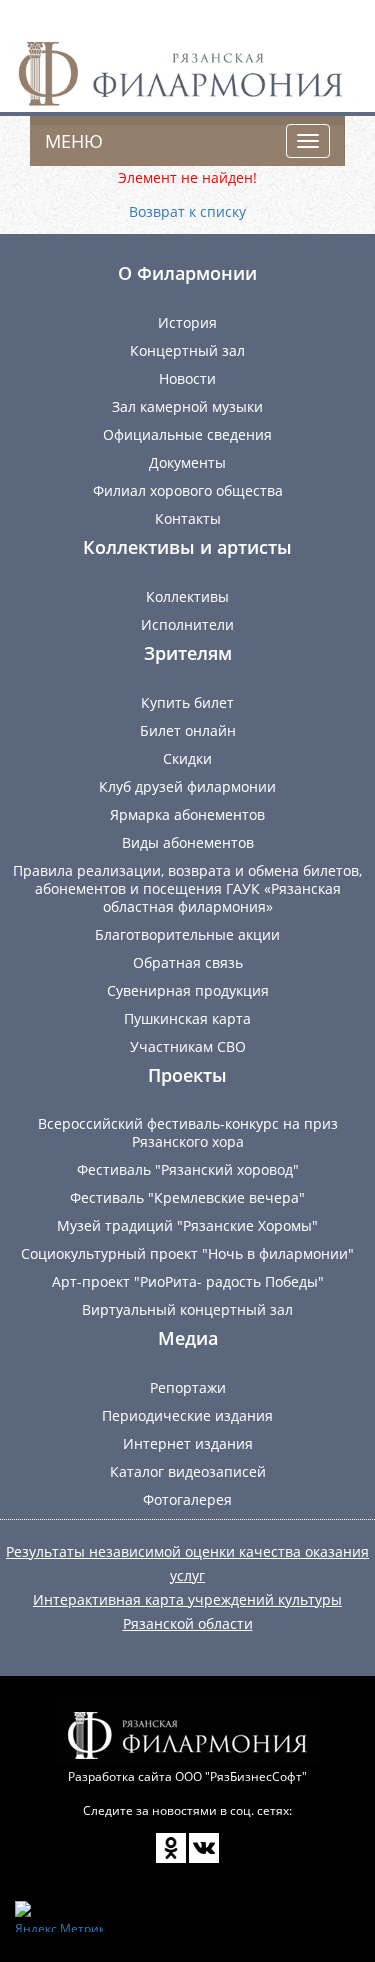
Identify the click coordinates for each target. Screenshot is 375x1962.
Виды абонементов (188, 842)
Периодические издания (187, 1415)
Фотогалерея (187, 1499)
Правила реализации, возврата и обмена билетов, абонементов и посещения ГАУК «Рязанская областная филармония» (187, 888)
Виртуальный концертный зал (187, 1309)
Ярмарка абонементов (187, 814)
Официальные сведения (187, 434)
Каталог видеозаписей (188, 1471)
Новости (187, 378)
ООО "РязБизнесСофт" (241, 1776)
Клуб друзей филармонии (187, 786)
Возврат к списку (187, 211)
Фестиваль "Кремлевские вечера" (187, 1197)
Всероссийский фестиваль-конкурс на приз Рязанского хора (188, 1132)
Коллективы (187, 596)
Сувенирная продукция (188, 990)
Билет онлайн (188, 730)
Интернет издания (188, 1443)
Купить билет (187, 702)
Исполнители (187, 624)
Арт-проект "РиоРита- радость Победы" (188, 1281)
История (187, 322)
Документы (187, 462)
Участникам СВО (188, 1046)
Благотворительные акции (187, 934)
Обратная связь (188, 962)
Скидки (187, 758)
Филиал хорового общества (188, 490)
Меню (74, 141)
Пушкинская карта (187, 1018)
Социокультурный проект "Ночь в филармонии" (187, 1253)
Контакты (188, 518)
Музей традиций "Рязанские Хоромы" (187, 1225)
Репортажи (188, 1387)
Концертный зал (187, 350)
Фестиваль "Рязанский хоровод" (188, 1169)
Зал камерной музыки (187, 406)
